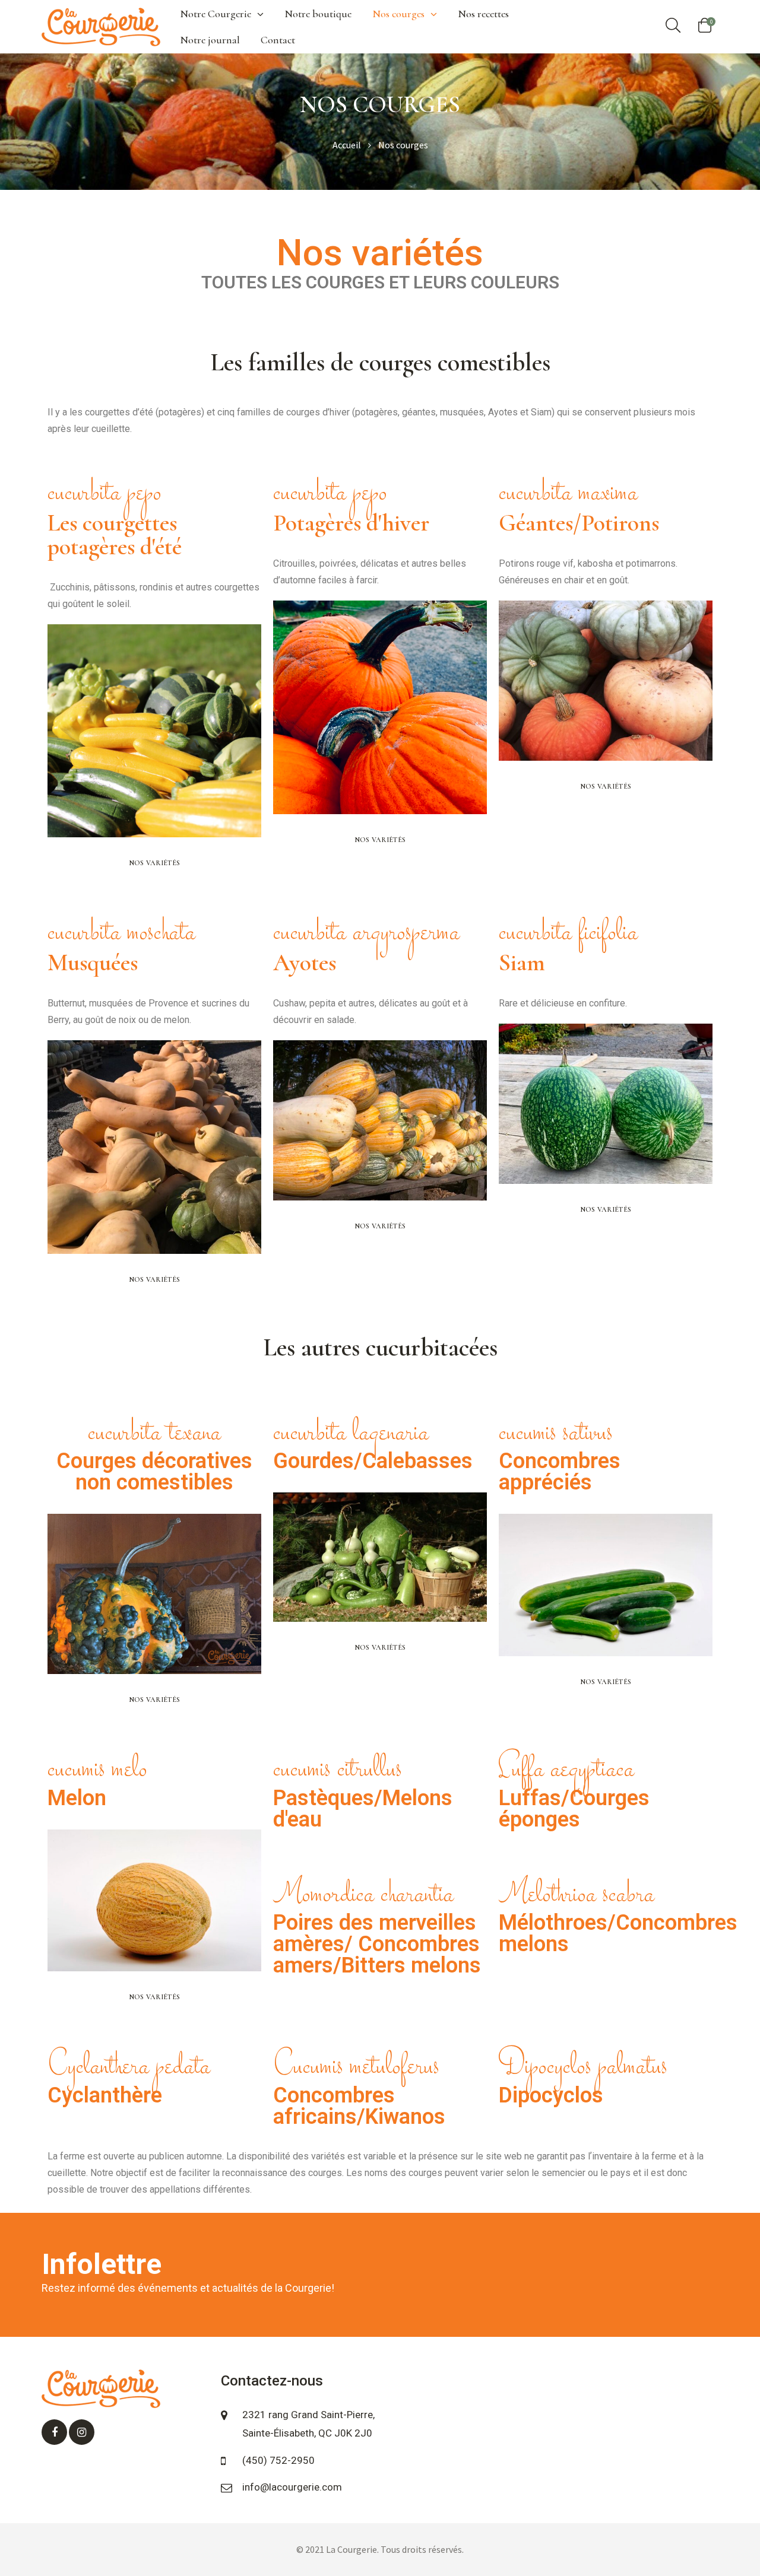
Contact (278, 40)
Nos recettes (483, 14)
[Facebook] (54, 2432)
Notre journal (210, 40)
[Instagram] (82, 2432)
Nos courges (398, 14)
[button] (155, 863)
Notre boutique (318, 14)
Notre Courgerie (216, 14)
